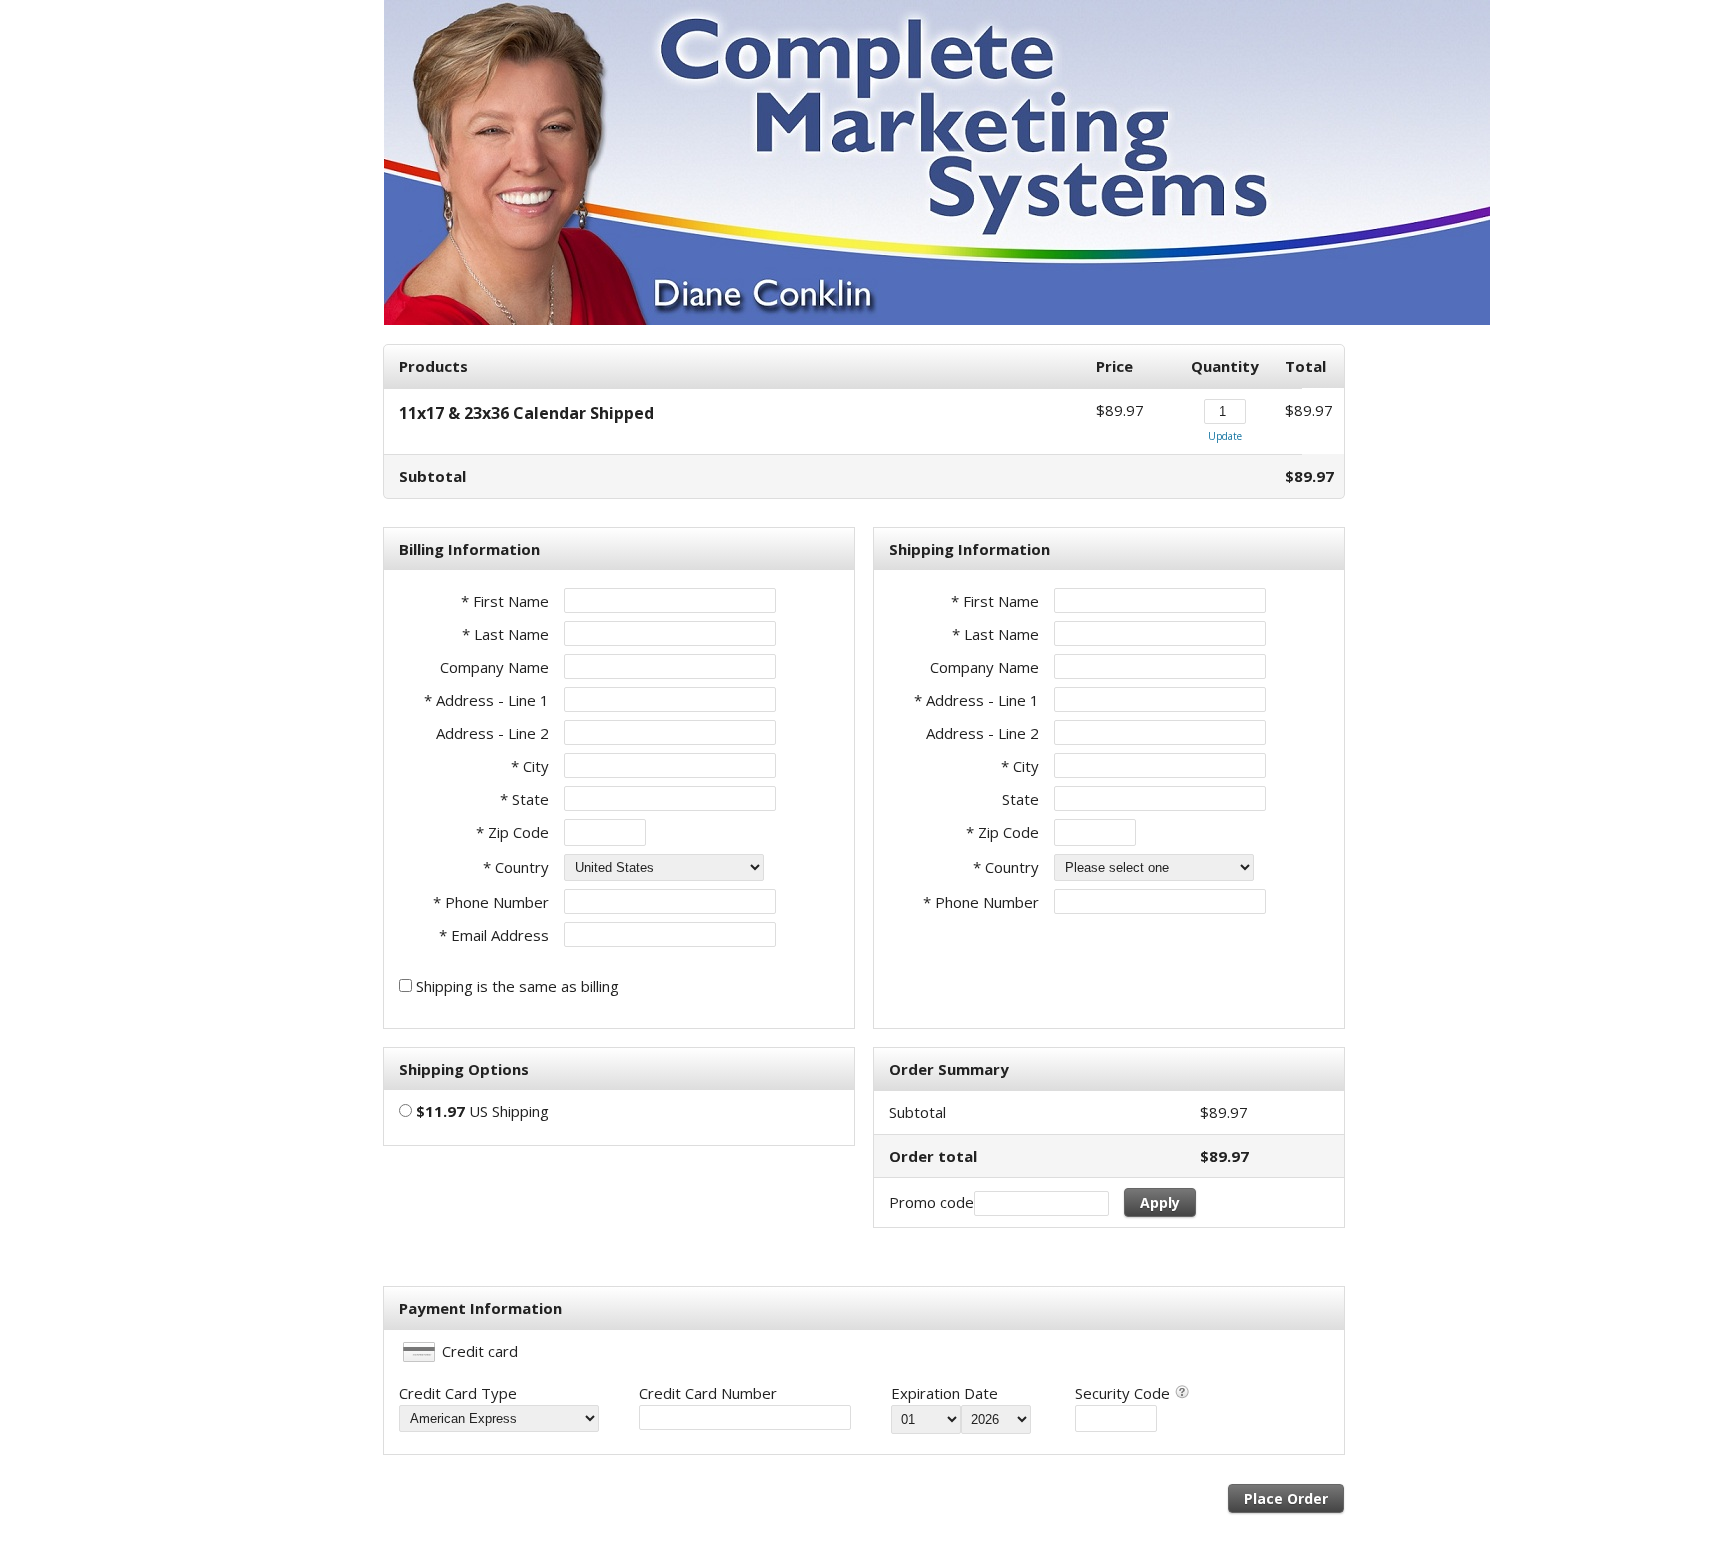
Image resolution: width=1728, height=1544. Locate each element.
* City (530, 766)
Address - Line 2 (492, 733)
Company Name (494, 667)
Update (1225, 436)
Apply (1160, 1202)
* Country (516, 867)
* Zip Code (512, 832)
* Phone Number (981, 902)
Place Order (1286, 1498)
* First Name (505, 601)
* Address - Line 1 (486, 700)
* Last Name (505, 634)
